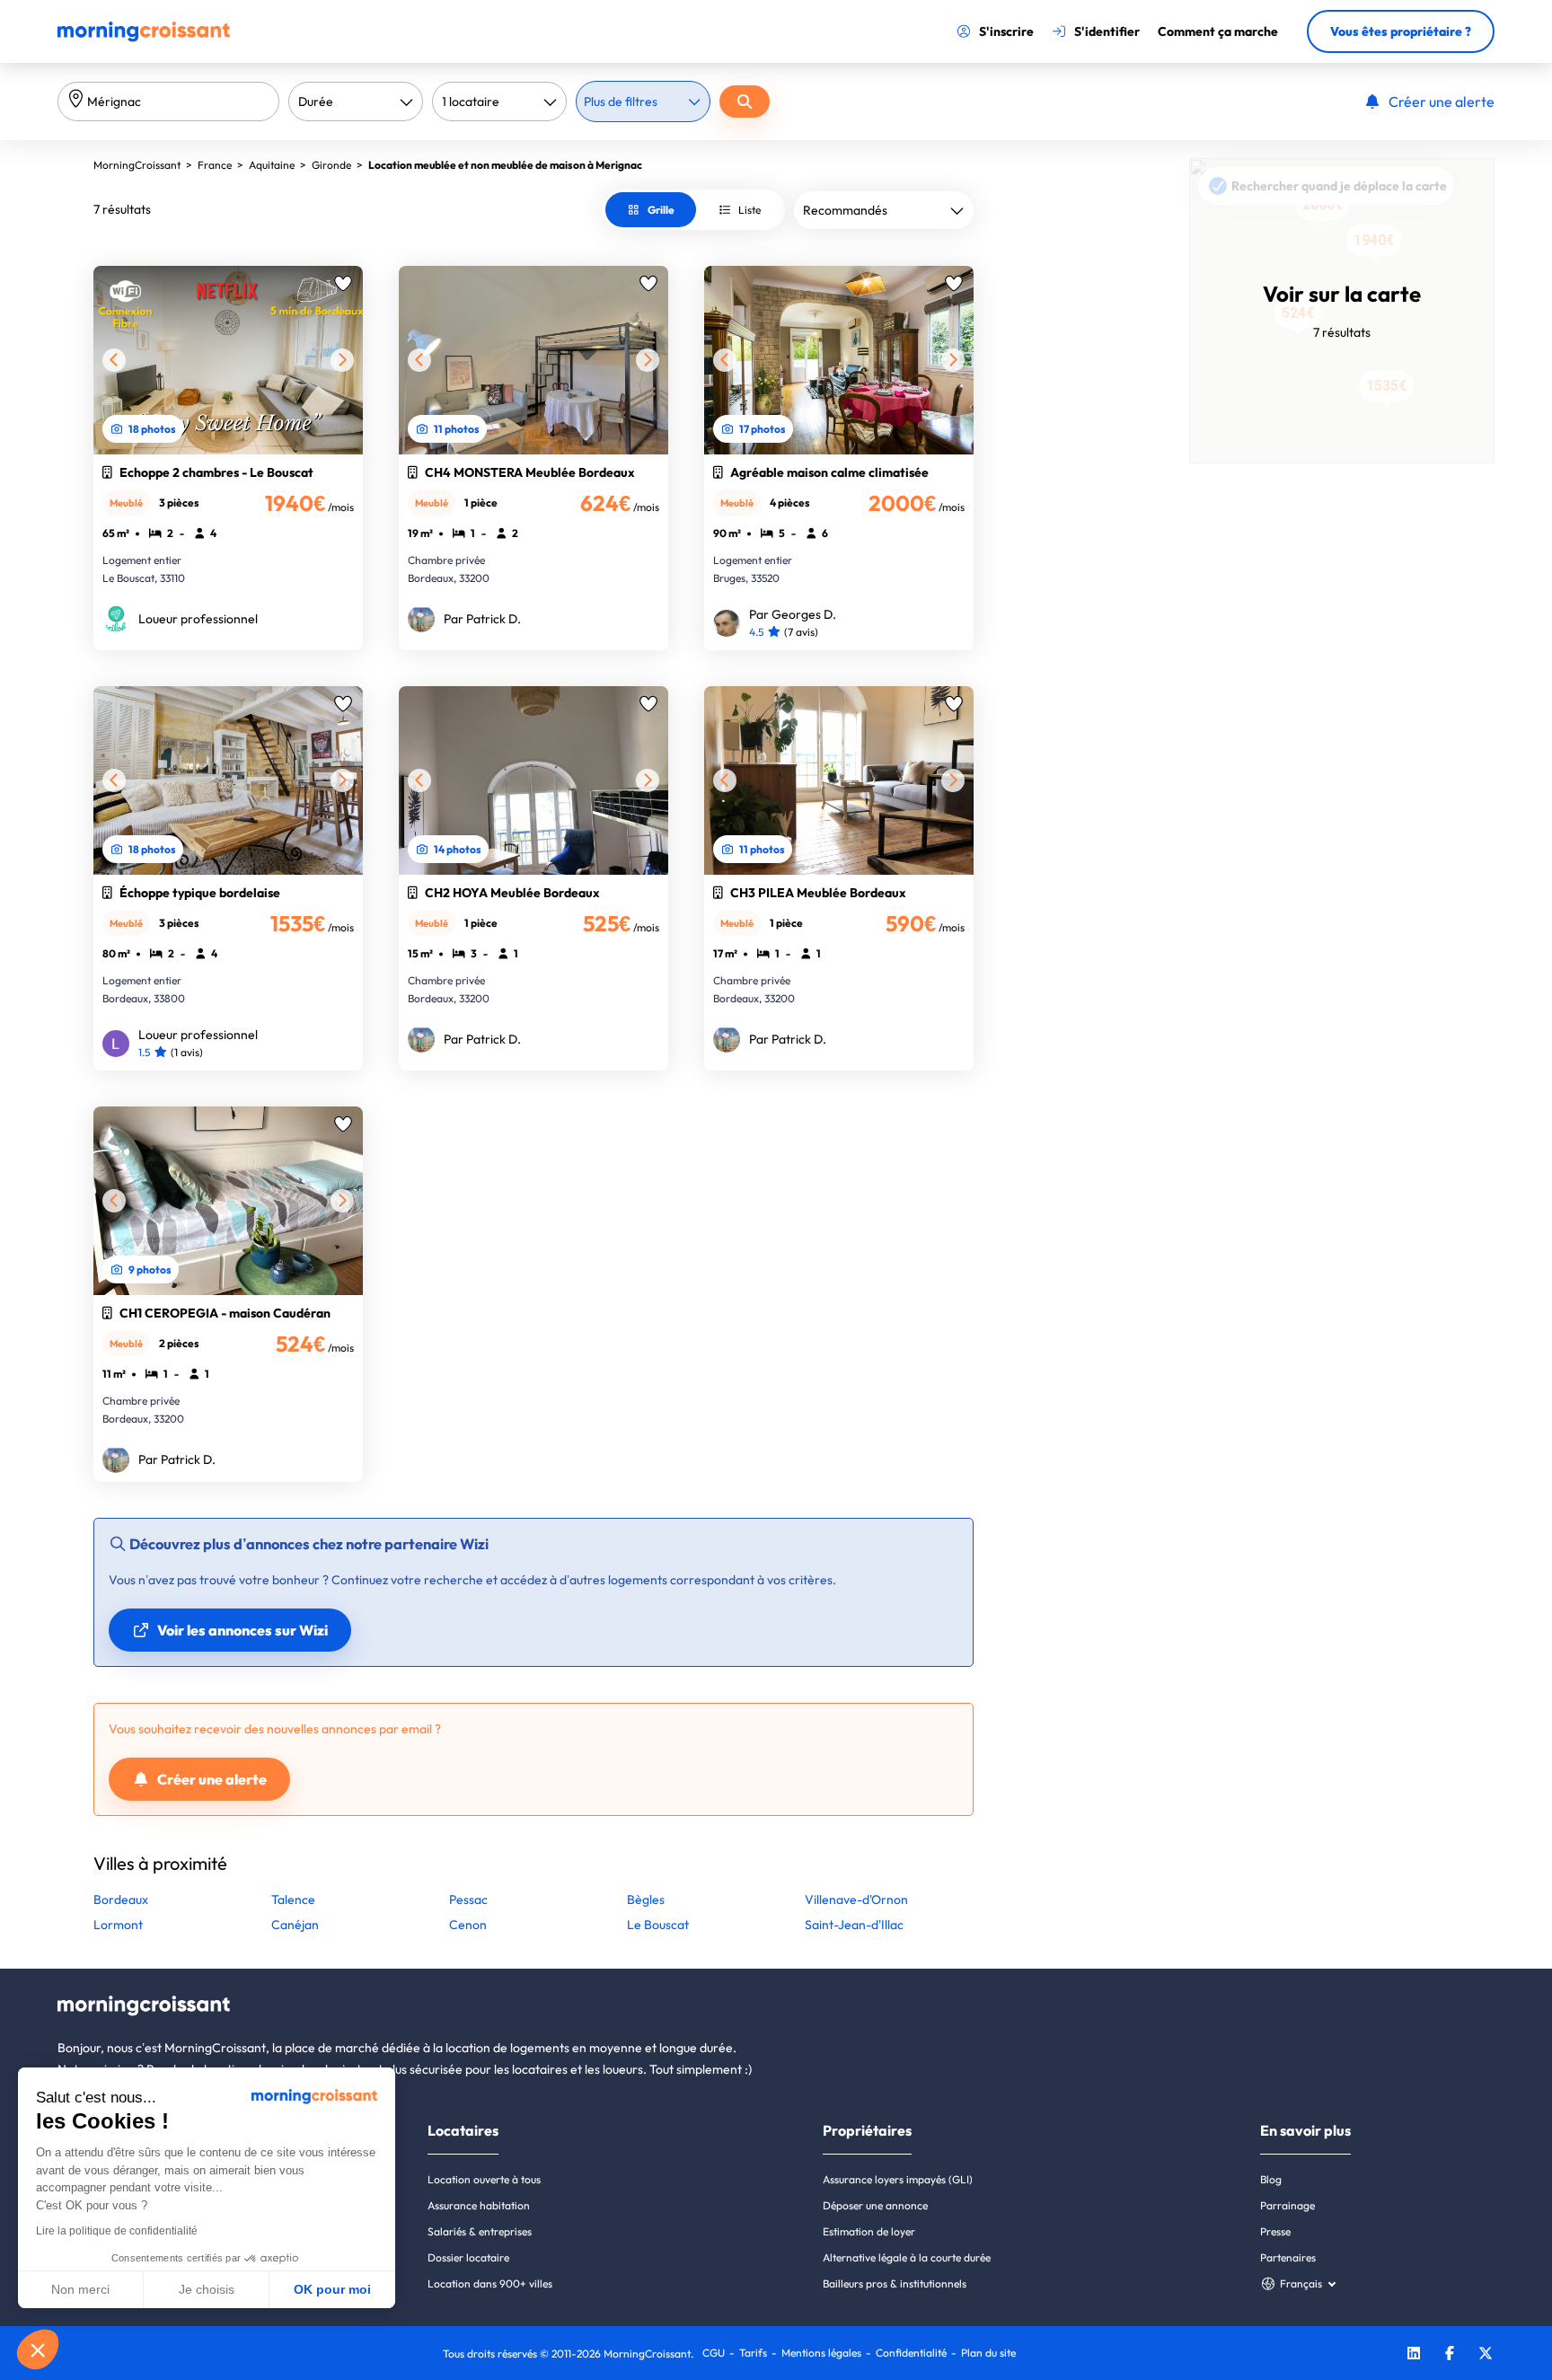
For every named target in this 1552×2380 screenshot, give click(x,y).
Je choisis (207, 2289)
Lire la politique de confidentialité (117, 2231)
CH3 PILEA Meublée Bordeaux (818, 893)
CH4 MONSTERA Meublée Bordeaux (530, 472)
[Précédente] (114, 360)
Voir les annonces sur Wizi (242, 1630)
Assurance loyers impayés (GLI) (898, 2179)
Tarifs (753, 2353)
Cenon (468, 1925)
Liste (750, 210)
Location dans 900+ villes (490, 2283)
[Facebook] (1450, 2355)
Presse (1275, 2231)
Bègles (646, 1900)
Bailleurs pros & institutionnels (895, 2283)
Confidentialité (911, 2353)
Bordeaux (121, 1900)
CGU (714, 2353)
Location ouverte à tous (484, 2179)
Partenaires (1288, 2257)
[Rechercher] (745, 101)
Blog (1271, 2179)
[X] (1486, 2355)
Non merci (80, 2289)
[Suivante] (342, 360)
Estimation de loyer (869, 2231)
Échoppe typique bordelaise (200, 893)
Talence (293, 1900)
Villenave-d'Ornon (856, 1900)
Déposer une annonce (875, 2205)
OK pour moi (332, 2289)
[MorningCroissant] (144, 38)
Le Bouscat (658, 1925)
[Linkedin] (1414, 2355)
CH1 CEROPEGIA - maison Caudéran (225, 1313)
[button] (38, 2349)
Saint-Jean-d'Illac (854, 1925)
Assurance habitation (479, 2205)
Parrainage (1287, 2205)
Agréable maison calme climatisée (829, 472)
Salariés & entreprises (480, 2231)
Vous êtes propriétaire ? (1401, 31)
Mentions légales (821, 2353)
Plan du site (988, 2353)
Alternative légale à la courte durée (907, 2257)
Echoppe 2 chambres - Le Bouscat (216, 472)
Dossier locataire (468, 2257)
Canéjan (295, 1925)
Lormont (118, 1925)
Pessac (468, 1900)
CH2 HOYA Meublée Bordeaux (512, 893)
